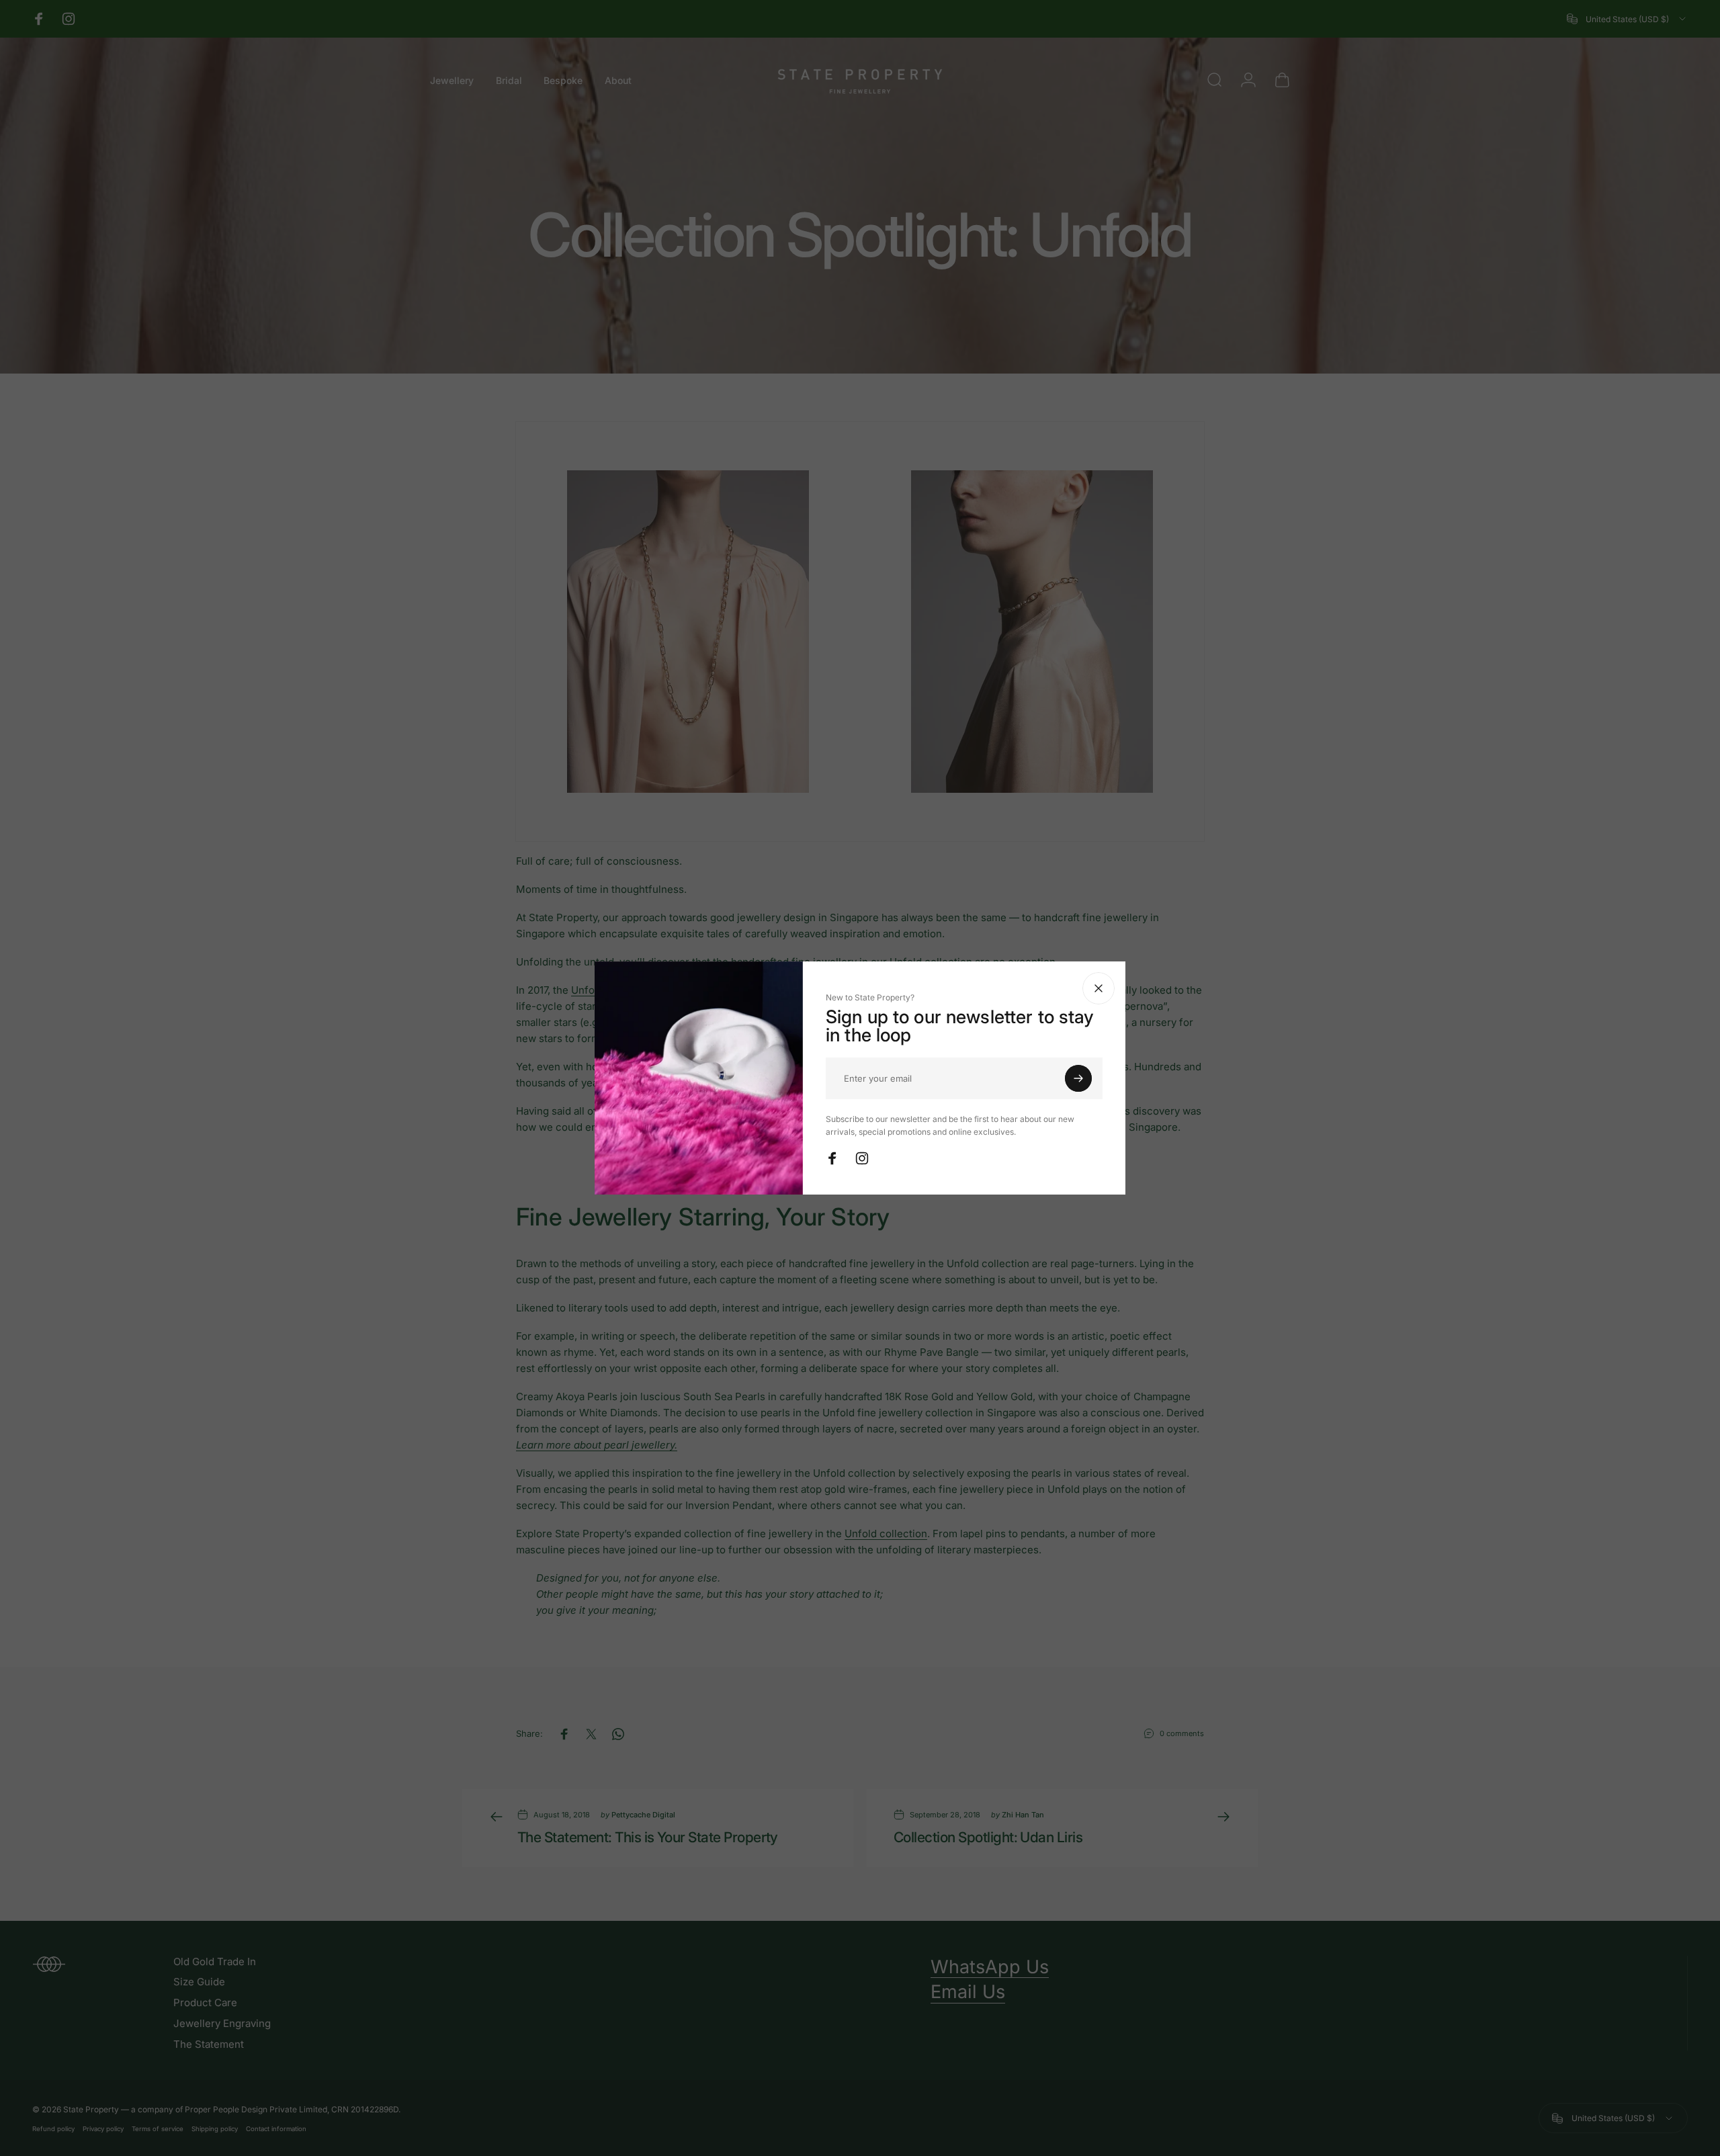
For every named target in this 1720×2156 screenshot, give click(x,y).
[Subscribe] (1078, 1078)
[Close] (1099, 988)
